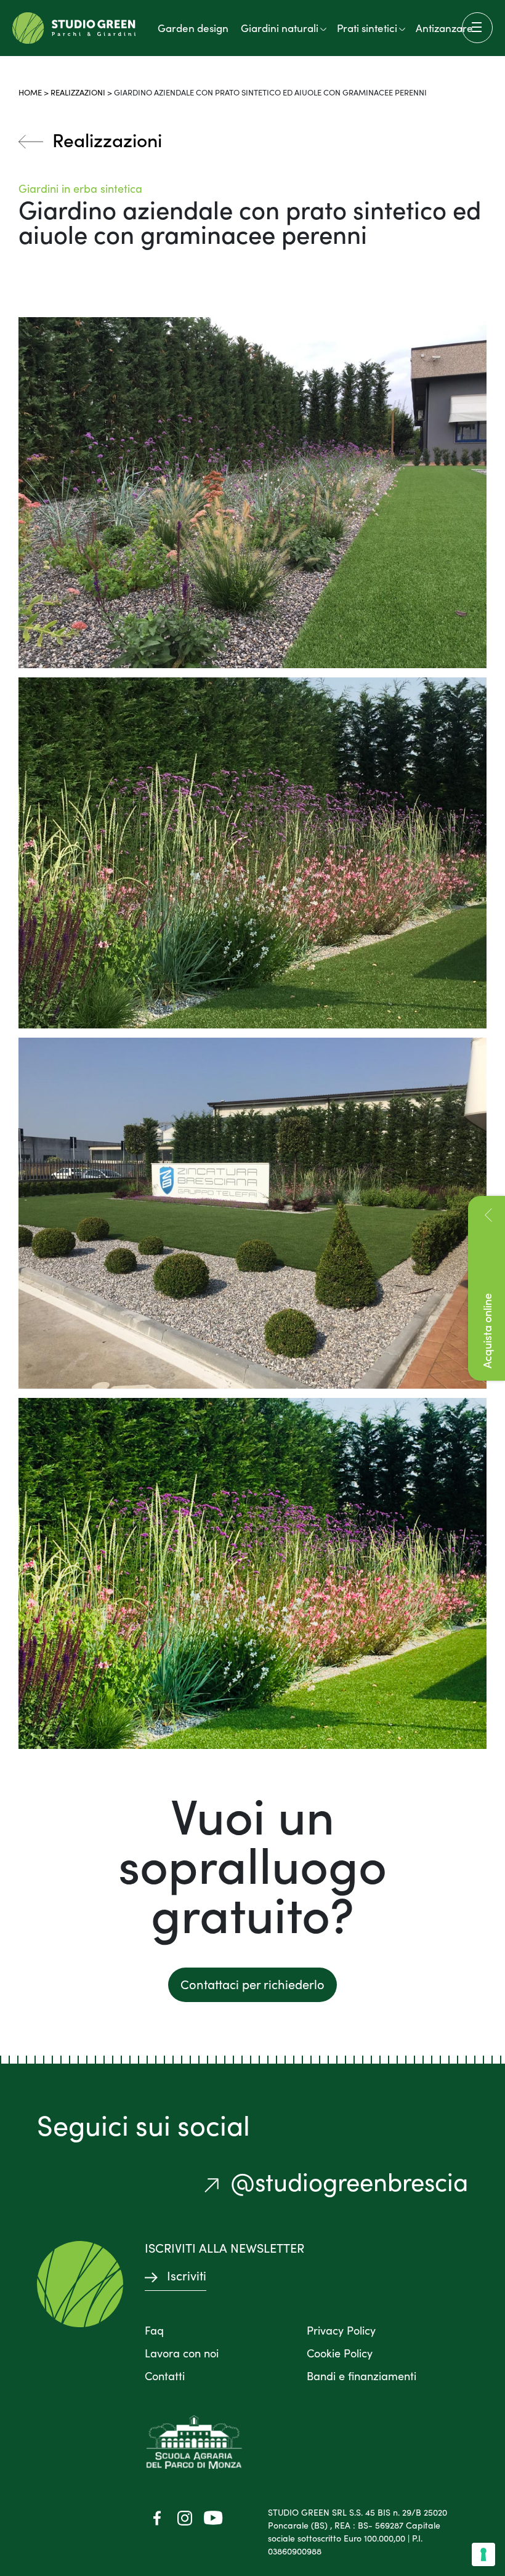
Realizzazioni (78, 92)
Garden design (193, 28)
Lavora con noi (182, 2353)
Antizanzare (444, 28)
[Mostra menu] (477, 28)
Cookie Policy (340, 2353)
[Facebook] (157, 2517)
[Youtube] (212, 2517)
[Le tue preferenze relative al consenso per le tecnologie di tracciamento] (483, 2554)
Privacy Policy (341, 2330)
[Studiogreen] (74, 28)
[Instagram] (185, 2517)
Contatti (165, 2376)
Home (30, 92)
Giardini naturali (280, 28)
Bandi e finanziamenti (362, 2376)
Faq (154, 2330)
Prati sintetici (367, 28)
